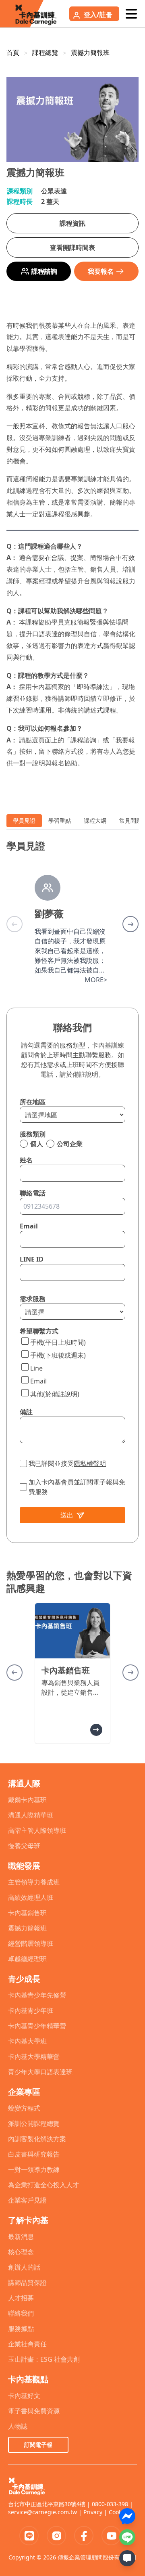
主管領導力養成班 (34, 1882)
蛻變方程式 (24, 2108)
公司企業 (70, 1144)
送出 (67, 1515)
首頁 (13, 52)
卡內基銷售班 (27, 1913)
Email (38, 1381)
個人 (37, 1144)
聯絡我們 (21, 2313)
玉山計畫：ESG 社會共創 (44, 2359)
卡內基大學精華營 (34, 2056)
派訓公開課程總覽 (34, 2123)
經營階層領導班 (31, 1943)
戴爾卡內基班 (27, 1800)
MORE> (96, 980)
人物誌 (18, 2426)
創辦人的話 (24, 2267)
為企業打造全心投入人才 (43, 2185)
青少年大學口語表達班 (40, 2072)
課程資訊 (72, 223)
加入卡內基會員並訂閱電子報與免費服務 (77, 1487)
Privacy (93, 2512)
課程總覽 (45, 52)
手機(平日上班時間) (58, 1342)
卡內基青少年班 (31, 2010)
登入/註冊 (98, 15)
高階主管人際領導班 (37, 1830)
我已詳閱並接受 (67, 1463)
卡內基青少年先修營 (37, 1995)
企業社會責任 (27, 2344)
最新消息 (21, 2236)
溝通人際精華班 (31, 1815)
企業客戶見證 (27, 2200)
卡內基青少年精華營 (37, 2026)
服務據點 (21, 2329)
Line (36, 1368)
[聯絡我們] (127, 2558)
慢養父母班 (24, 1846)
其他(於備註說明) (55, 1394)
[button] (130, 924)
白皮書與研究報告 (34, 2154)
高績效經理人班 (31, 1897)
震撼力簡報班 (90, 52)
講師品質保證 (27, 2283)
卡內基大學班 (27, 2041)
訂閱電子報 (38, 2445)
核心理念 (21, 2252)
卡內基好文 (24, 2396)
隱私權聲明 (90, 1463)
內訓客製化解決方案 (37, 2139)
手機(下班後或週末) (58, 1355)
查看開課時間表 (72, 247)
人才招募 (21, 2298)
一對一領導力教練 (34, 2169)
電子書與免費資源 (34, 2411)
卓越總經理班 (27, 1959)
